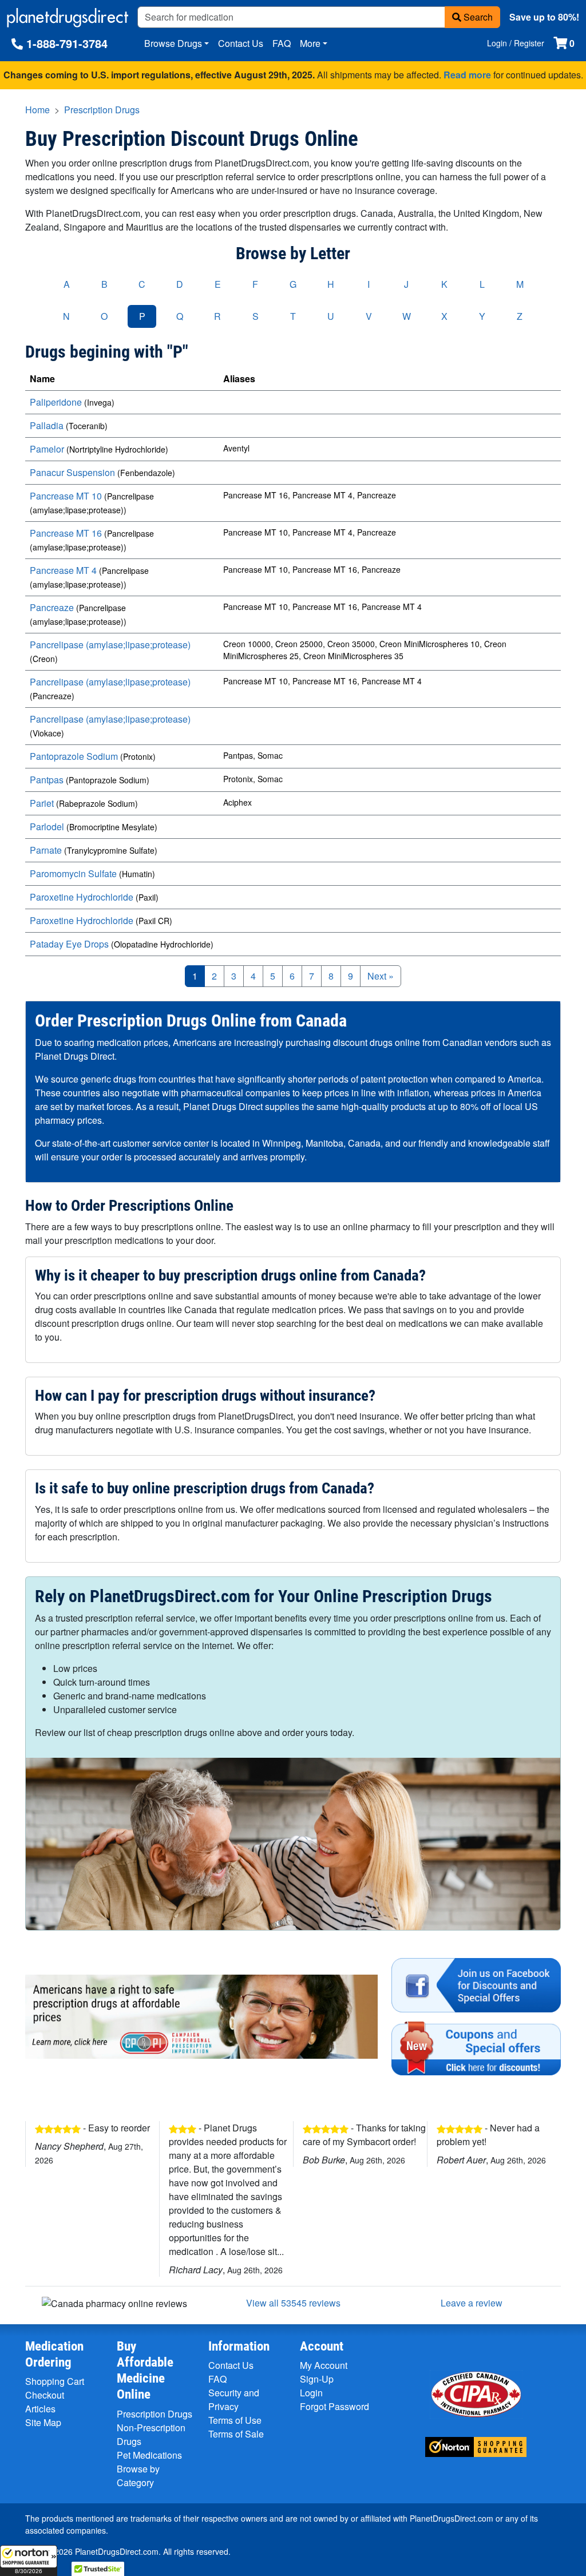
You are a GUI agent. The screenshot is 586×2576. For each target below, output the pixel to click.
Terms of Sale (236, 2434)
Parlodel (47, 827)
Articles (40, 2409)
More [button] (310, 43)
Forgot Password (334, 2406)
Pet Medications (149, 2455)
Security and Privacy (234, 2399)
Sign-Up (317, 2379)
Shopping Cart (55, 2381)
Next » (381, 976)
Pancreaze (52, 607)
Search (477, 17)
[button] (29, 2561)
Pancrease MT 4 (63, 570)
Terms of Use (235, 2420)
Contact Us (241, 43)
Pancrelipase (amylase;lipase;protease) (110, 645)
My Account (324, 2365)
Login (311, 2393)
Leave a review (472, 2303)
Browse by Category (138, 2476)
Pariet (42, 803)
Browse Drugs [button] (173, 43)
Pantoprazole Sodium (74, 756)
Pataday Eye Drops (69, 944)
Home (37, 110)
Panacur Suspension (72, 472)
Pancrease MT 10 (66, 496)
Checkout (45, 2395)
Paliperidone (56, 402)
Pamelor (47, 449)
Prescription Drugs (102, 110)
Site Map (43, 2422)
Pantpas (47, 780)
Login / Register (516, 43)
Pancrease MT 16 (66, 533)
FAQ (282, 43)
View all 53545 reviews (293, 2303)
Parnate (46, 850)
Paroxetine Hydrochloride (82, 897)
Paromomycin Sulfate (73, 873)
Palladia (47, 425)
